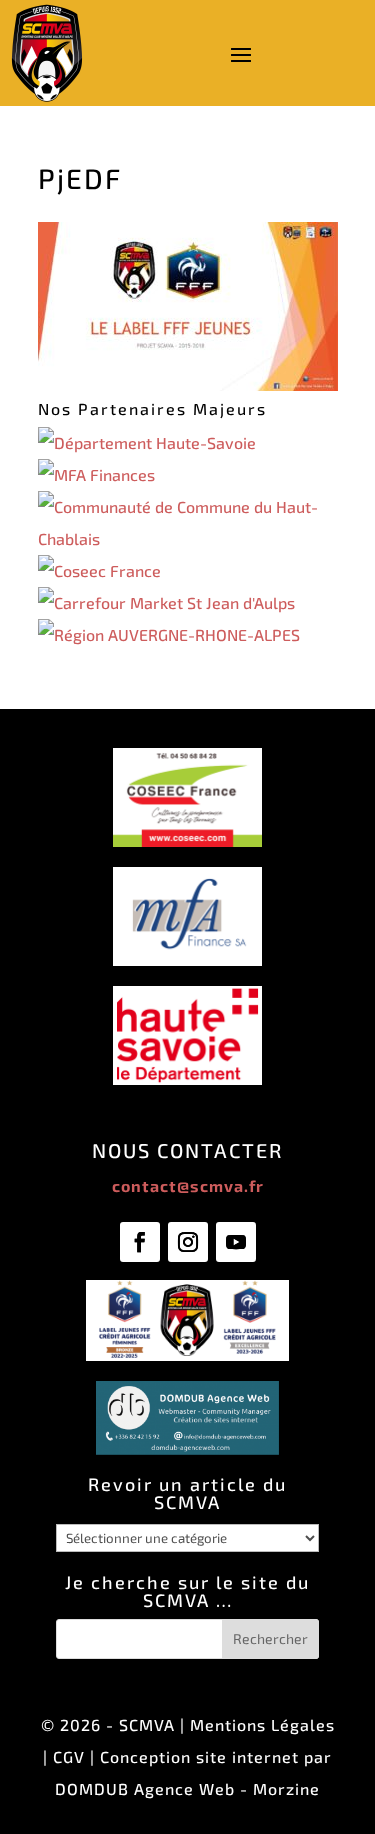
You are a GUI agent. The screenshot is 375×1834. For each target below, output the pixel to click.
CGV (69, 1756)
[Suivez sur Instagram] (188, 1242)
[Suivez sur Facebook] (140, 1242)
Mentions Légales (262, 1724)
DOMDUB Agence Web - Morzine (187, 1788)
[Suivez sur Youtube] (236, 1242)
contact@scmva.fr (188, 1185)
